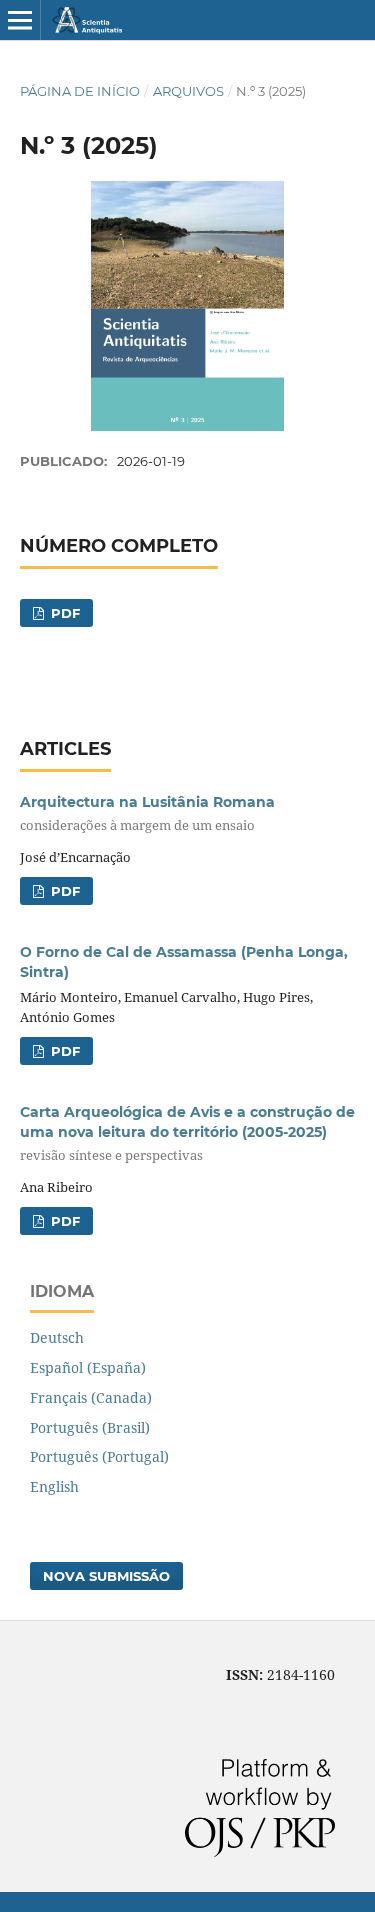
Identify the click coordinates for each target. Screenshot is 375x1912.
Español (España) (88, 1367)
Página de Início (80, 91)
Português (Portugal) (99, 1456)
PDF (63, 613)
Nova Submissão (106, 1576)
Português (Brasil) (90, 1427)
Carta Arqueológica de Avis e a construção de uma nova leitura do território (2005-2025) (187, 1133)
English (54, 1486)
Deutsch (57, 1337)
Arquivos (188, 91)
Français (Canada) (91, 1397)
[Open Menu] (20, 20)
